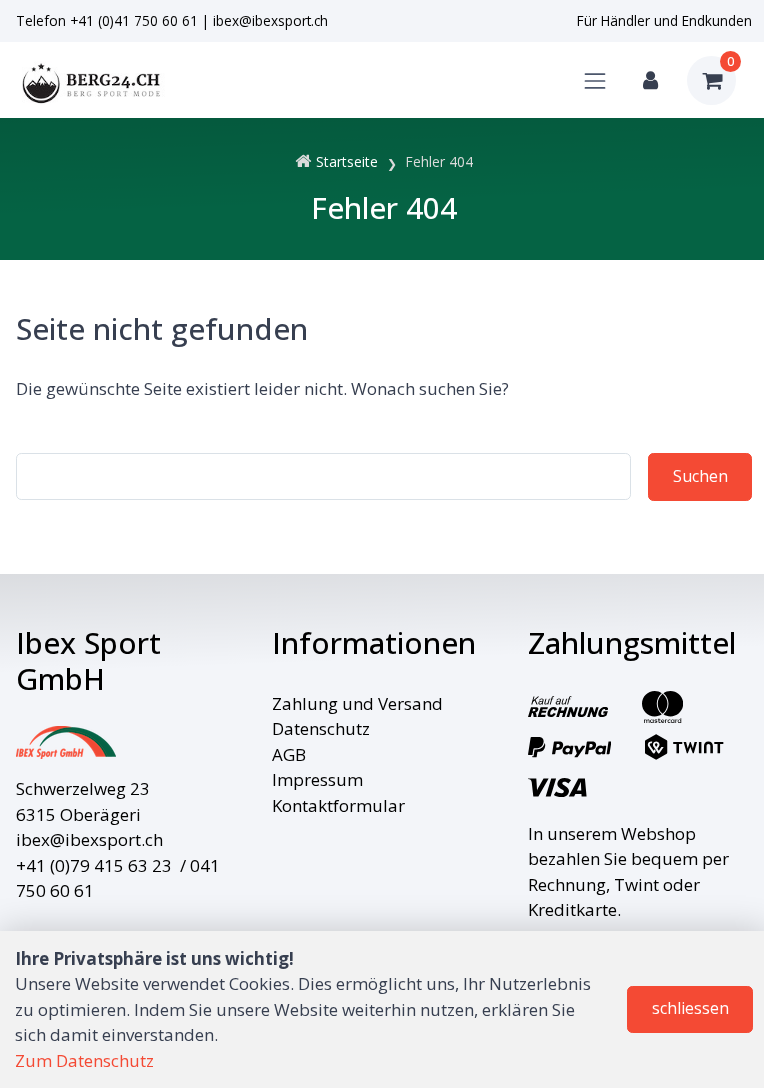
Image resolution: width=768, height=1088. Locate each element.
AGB (289, 754)
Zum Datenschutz (84, 1060)
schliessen (690, 1008)
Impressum (317, 779)
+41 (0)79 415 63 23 (94, 865)
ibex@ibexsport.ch (270, 20)
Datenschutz (321, 728)
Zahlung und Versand (357, 703)
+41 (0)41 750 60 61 (134, 20)
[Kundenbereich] (650, 80)
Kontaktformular (338, 805)
